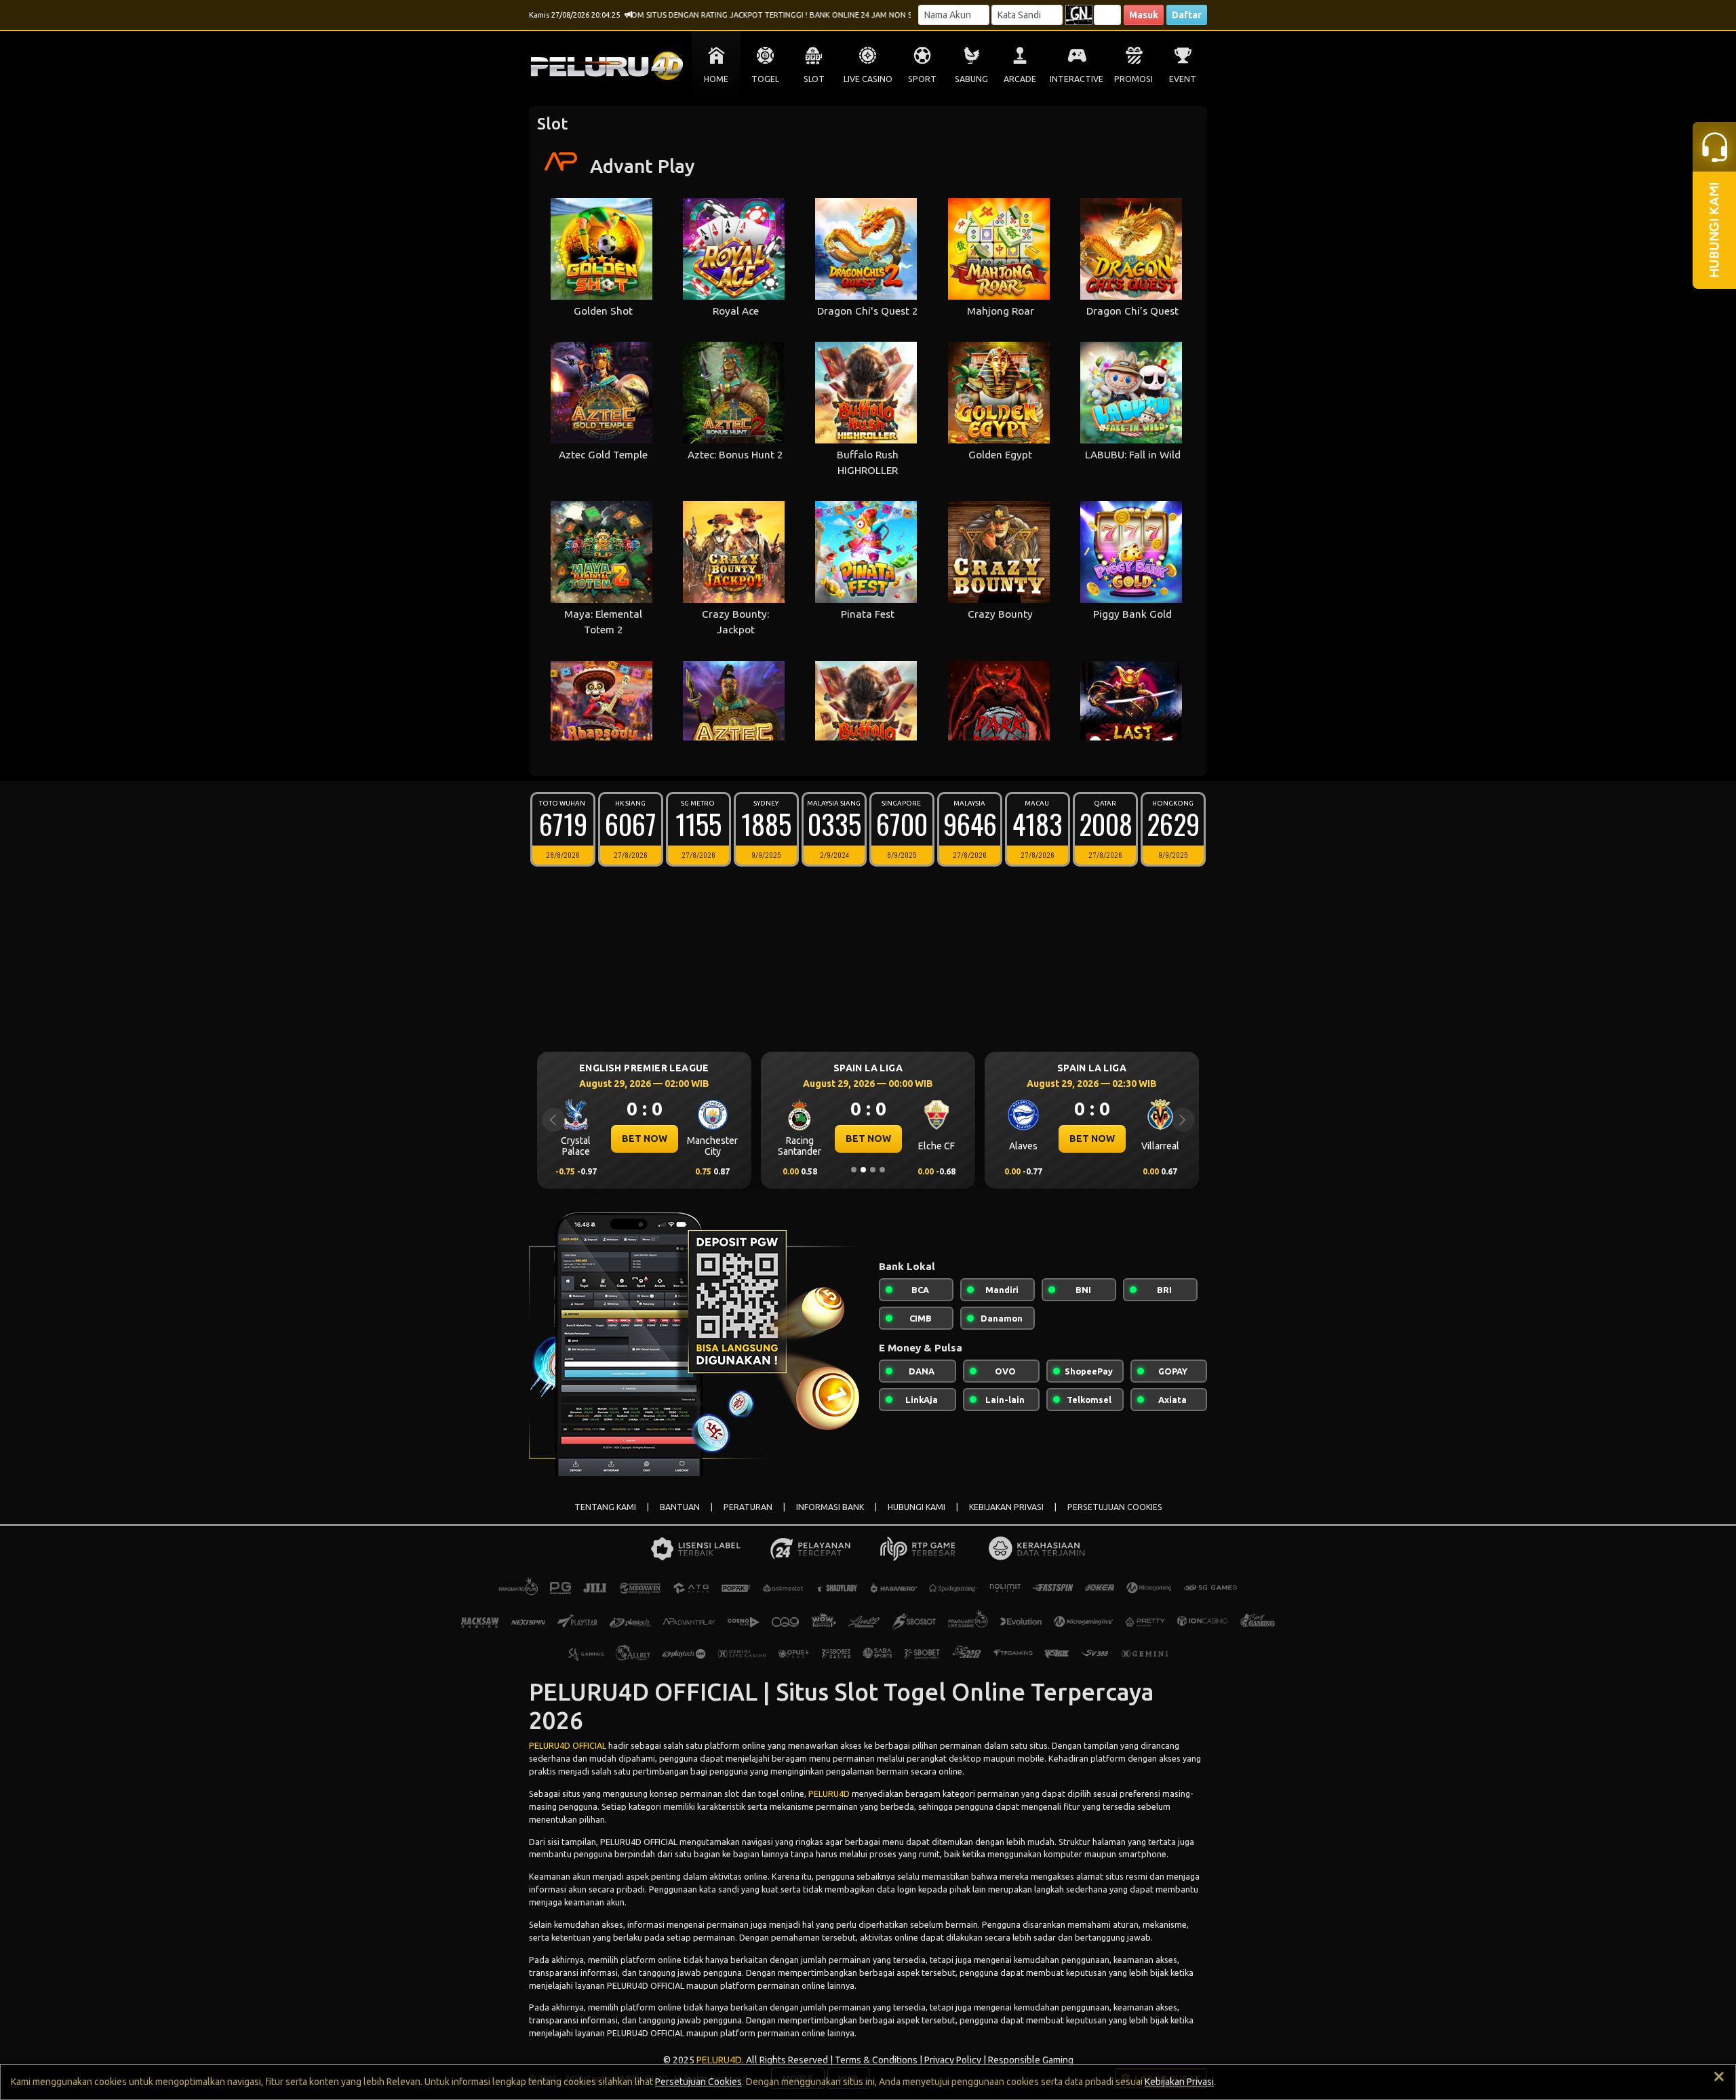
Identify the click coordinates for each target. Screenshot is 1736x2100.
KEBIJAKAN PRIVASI (1006, 1507)
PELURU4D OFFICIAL (568, 1745)
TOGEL (765, 79)
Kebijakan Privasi (1179, 2082)
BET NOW (645, 1138)
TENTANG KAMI (605, 1507)
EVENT (1183, 79)
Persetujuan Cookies (698, 2082)
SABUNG (971, 79)
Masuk (1144, 15)
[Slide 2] (863, 1170)
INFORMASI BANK (830, 1507)
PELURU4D (829, 1794)
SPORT (922, 79)
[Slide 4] (882, 1170)
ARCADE (1020, 79)
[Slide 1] (854, 1170)
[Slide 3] (873, 1170)
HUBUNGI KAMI (916, 1507)
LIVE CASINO (868, 79)
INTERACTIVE (1077, 79)
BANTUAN (680, 1507)
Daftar (1187, 15)
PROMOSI (1133, 79)
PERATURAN (748, 1507)
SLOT (814, 79)
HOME (716, 79)
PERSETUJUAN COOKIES (1115, 1507)
